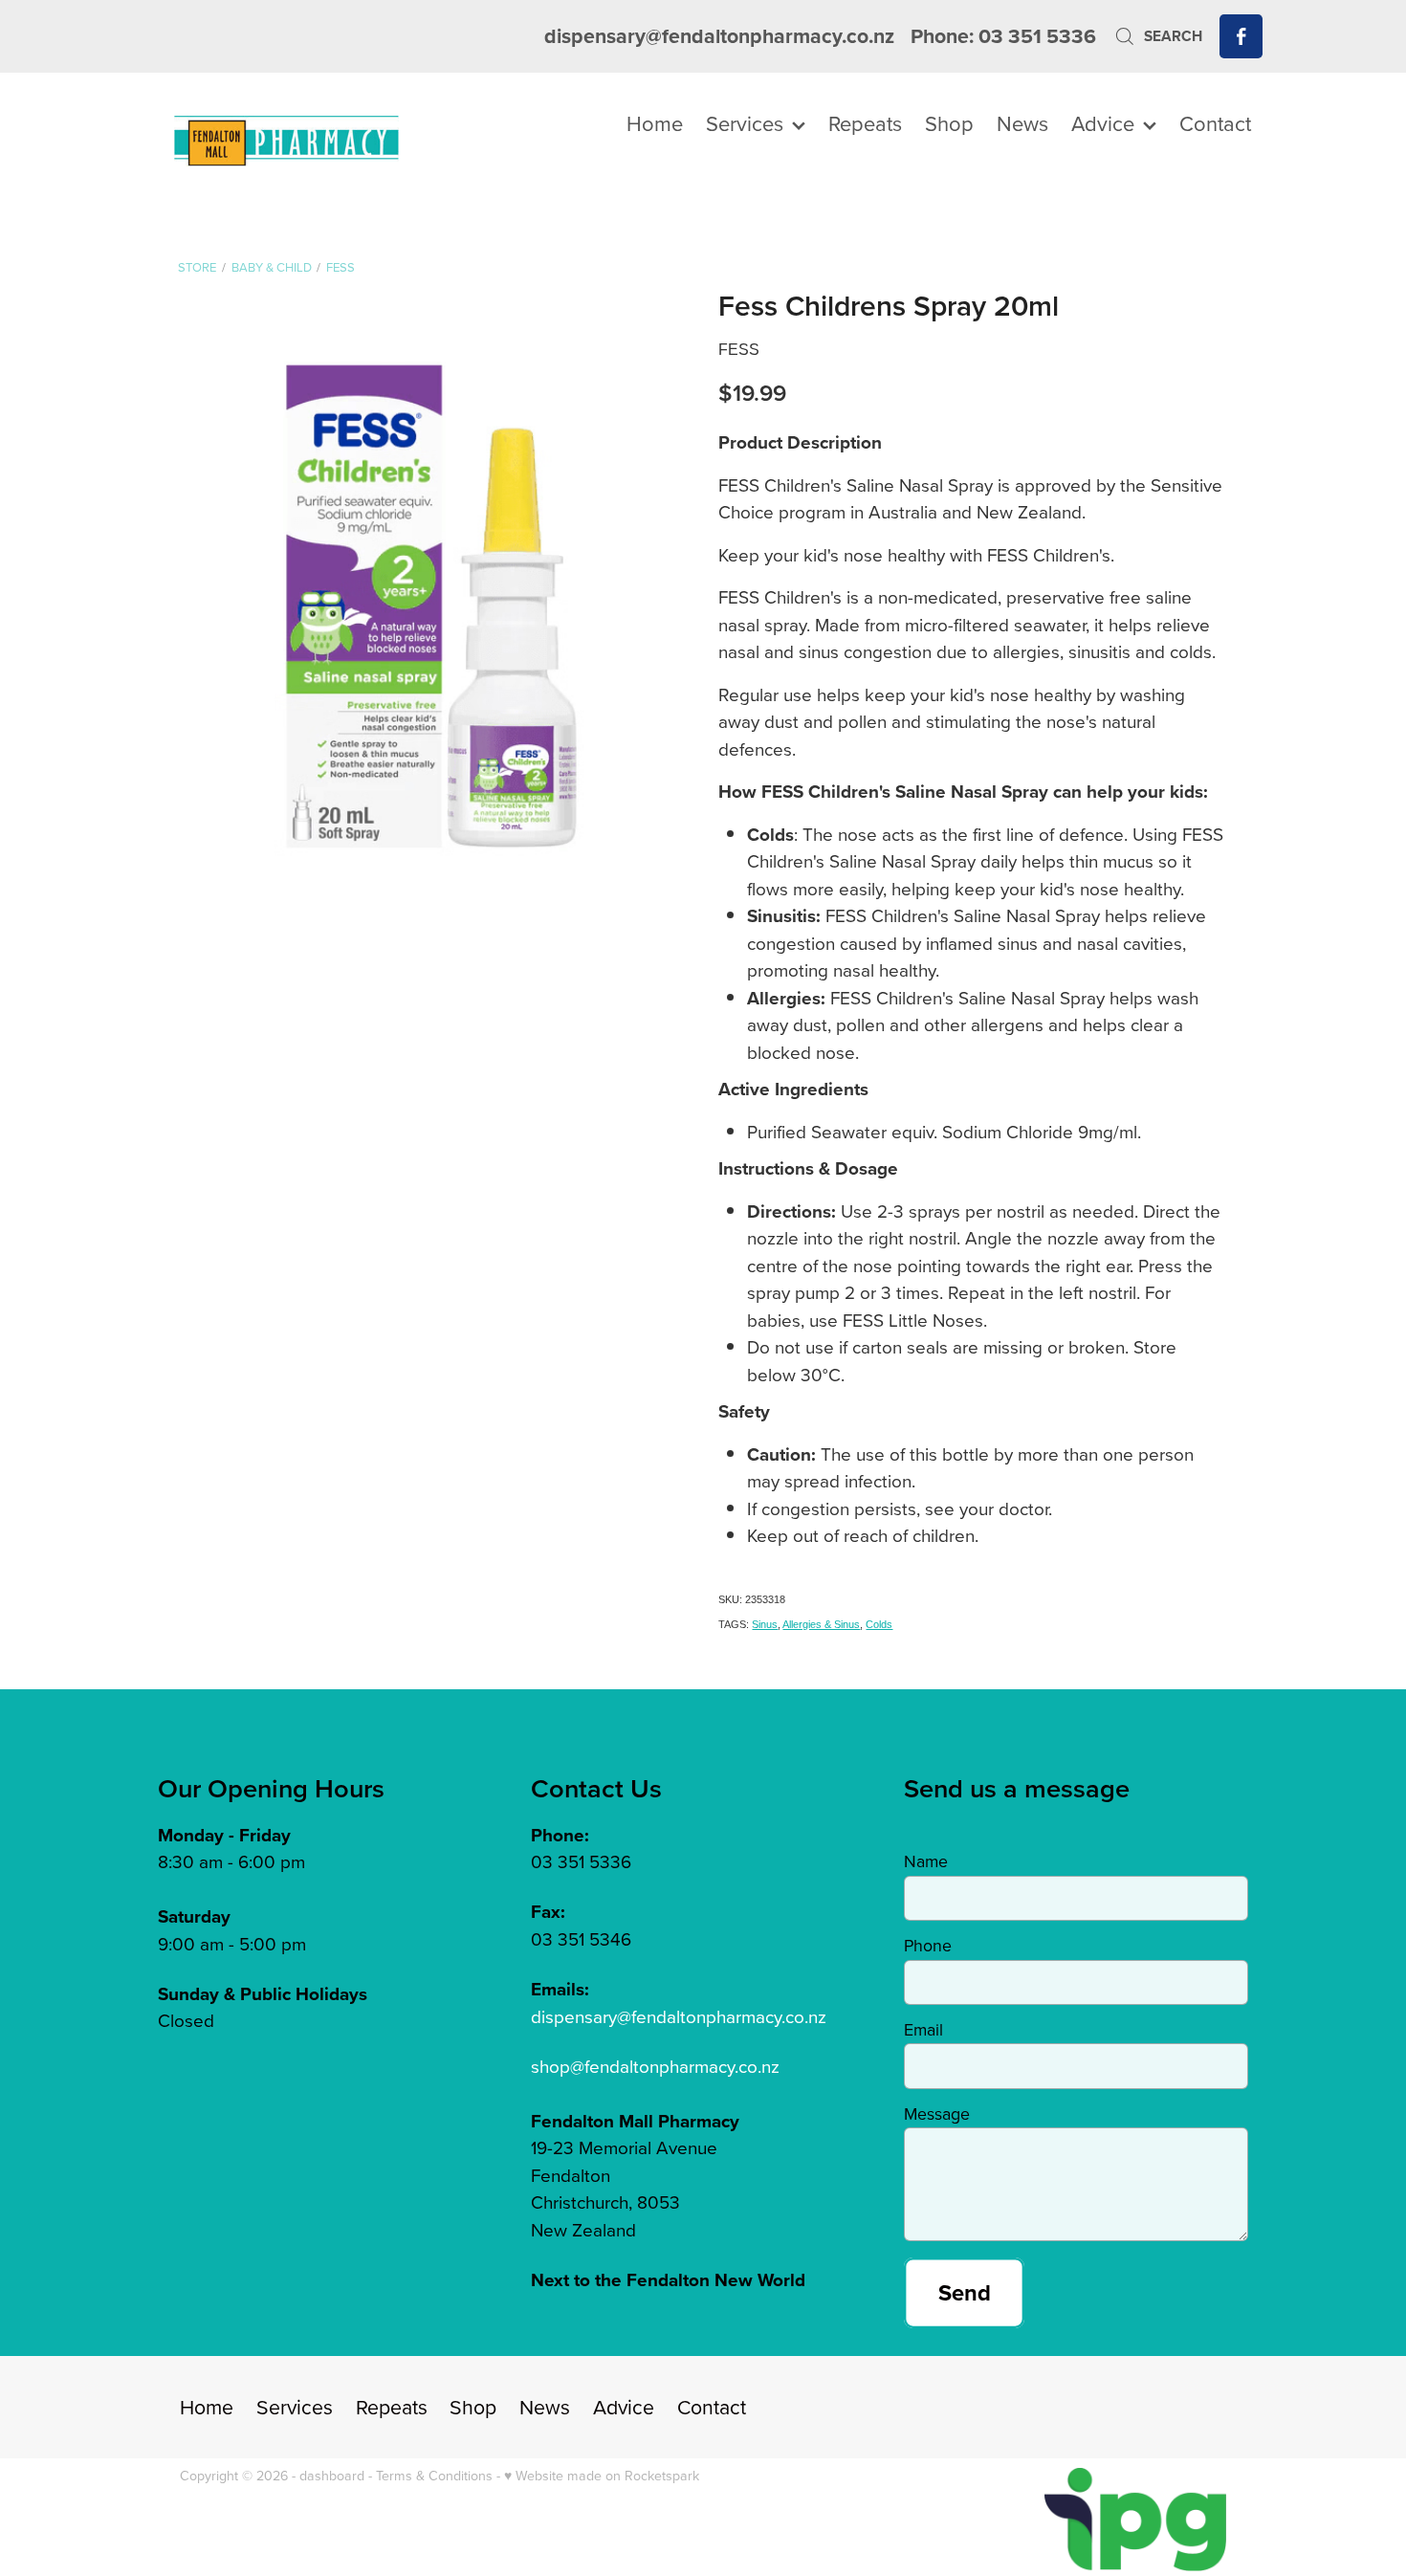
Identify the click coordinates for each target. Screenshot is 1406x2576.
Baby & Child (272, 267)
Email (923, 2030)
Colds (879, 1624)
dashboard (332, 2476)
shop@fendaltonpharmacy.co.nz (655, 2066)
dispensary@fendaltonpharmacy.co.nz (719, 36)
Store (197, 267)
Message (937, 2114)
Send (965, 2292)
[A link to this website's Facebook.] (1241, 36)
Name (926, 1861)
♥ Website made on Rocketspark (602, 2476)
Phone (928, 1946)
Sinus (765, 1624)
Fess (341, 267)
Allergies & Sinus (821, 1624)
